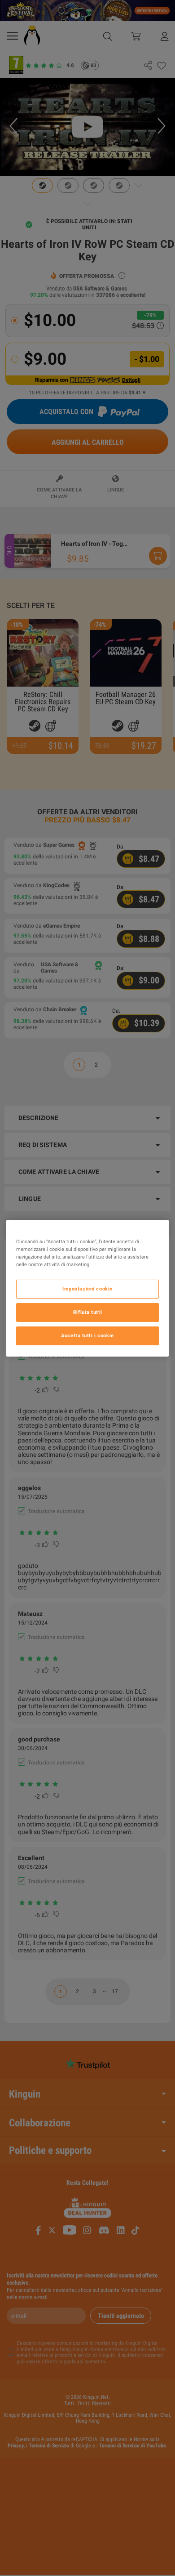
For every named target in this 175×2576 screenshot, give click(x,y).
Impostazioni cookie (87, 1289)
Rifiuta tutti (87, 1312)
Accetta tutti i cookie (87, 1335)
